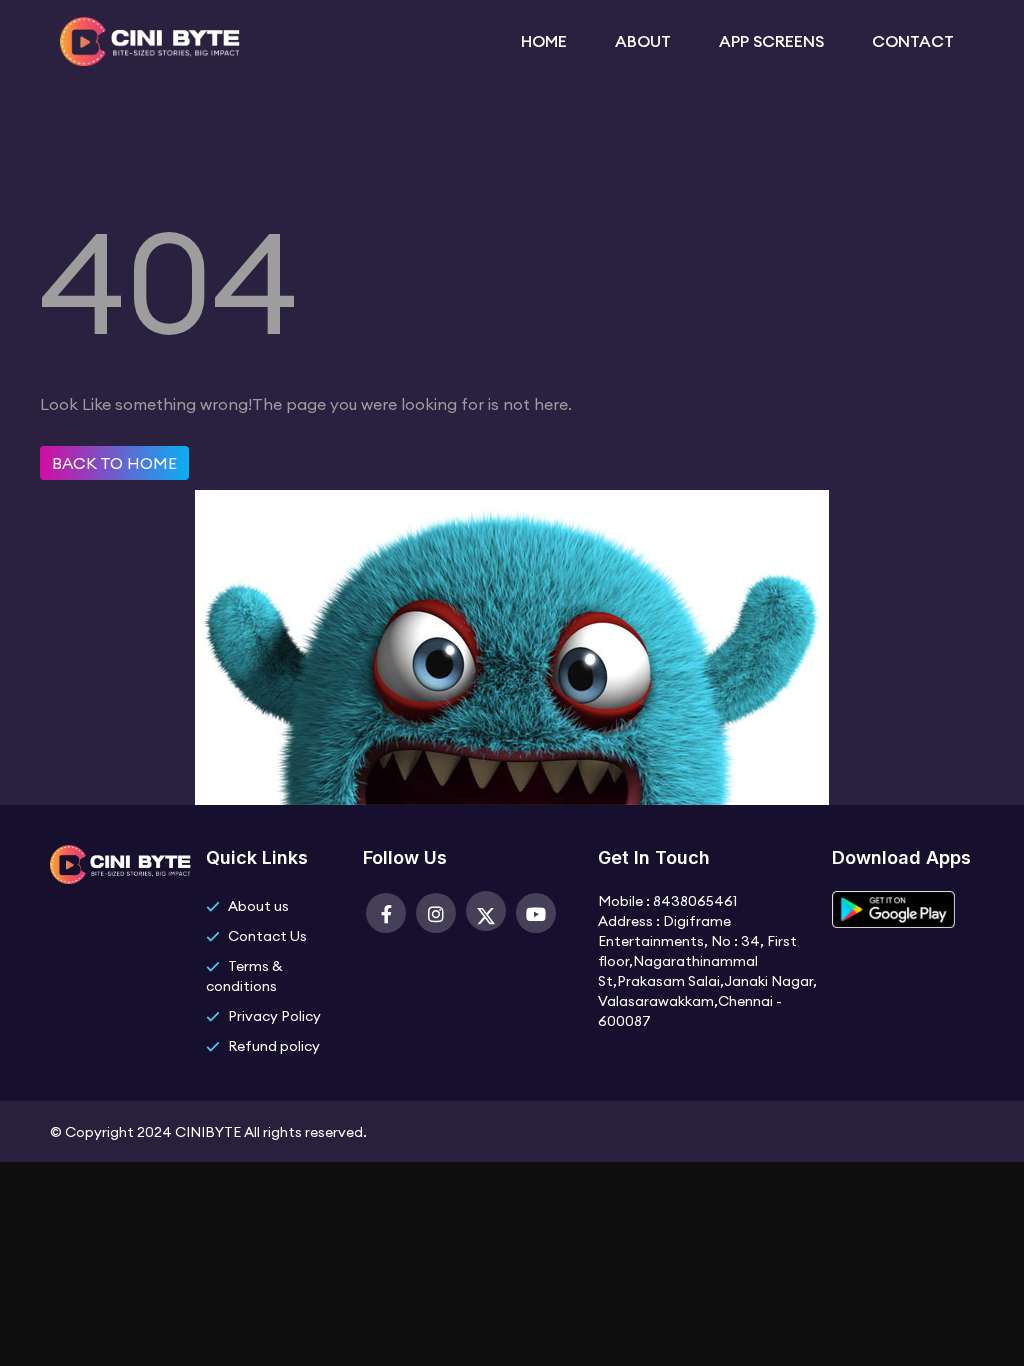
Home (544, 41)
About (643, 41)
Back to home (114, 463)
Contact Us (267, 936)
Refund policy (274, 1046)
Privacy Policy (274, 1016)
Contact (913, 41)
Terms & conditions (244, 976)
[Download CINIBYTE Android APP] (893, 909)
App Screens (771, 41)
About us (258, 906)
